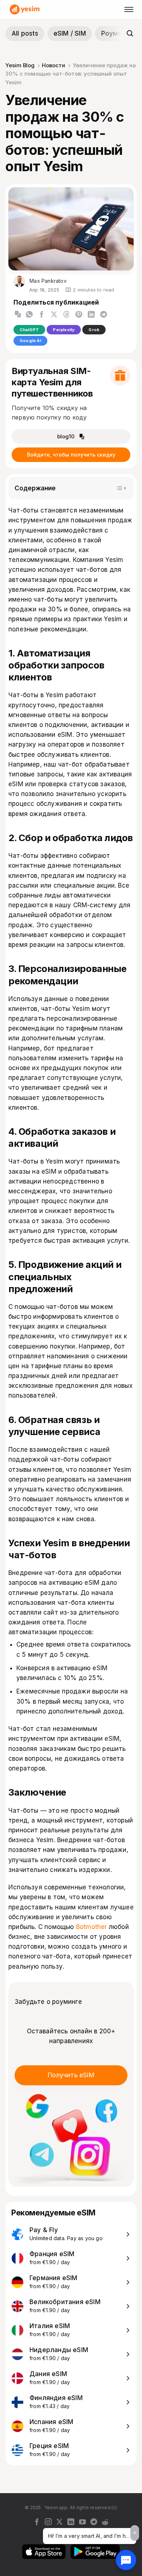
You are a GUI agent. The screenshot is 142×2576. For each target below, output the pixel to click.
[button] (18, 314)
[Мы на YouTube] (82, 2522)
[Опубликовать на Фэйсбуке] (42, 315)
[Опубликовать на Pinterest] (79, 315)
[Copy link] (18, 314)
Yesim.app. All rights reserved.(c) (81, 2507)
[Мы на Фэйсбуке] (37, 2522)
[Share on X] (54, 315)
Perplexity (64, 330)
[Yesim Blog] (25, 9)
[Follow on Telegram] (94, 2522)
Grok (94, 330)
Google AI (30, 341)
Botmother (92, 1927)
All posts (25, 33)
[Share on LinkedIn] (91, 315)
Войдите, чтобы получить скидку (71, 455)
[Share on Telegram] (104, 315)
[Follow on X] (60, 2522)
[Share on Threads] (66, 315)
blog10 (66, 437)
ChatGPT (29, 330)
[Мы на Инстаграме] (48, 2522)
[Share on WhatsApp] (29, 315)
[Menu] (130, 9)
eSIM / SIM (70, 33)
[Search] (130, 33)
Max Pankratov (47, 281)
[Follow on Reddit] (105, 2522)
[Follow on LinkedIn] (71, 2522)
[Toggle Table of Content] (121, 488)
